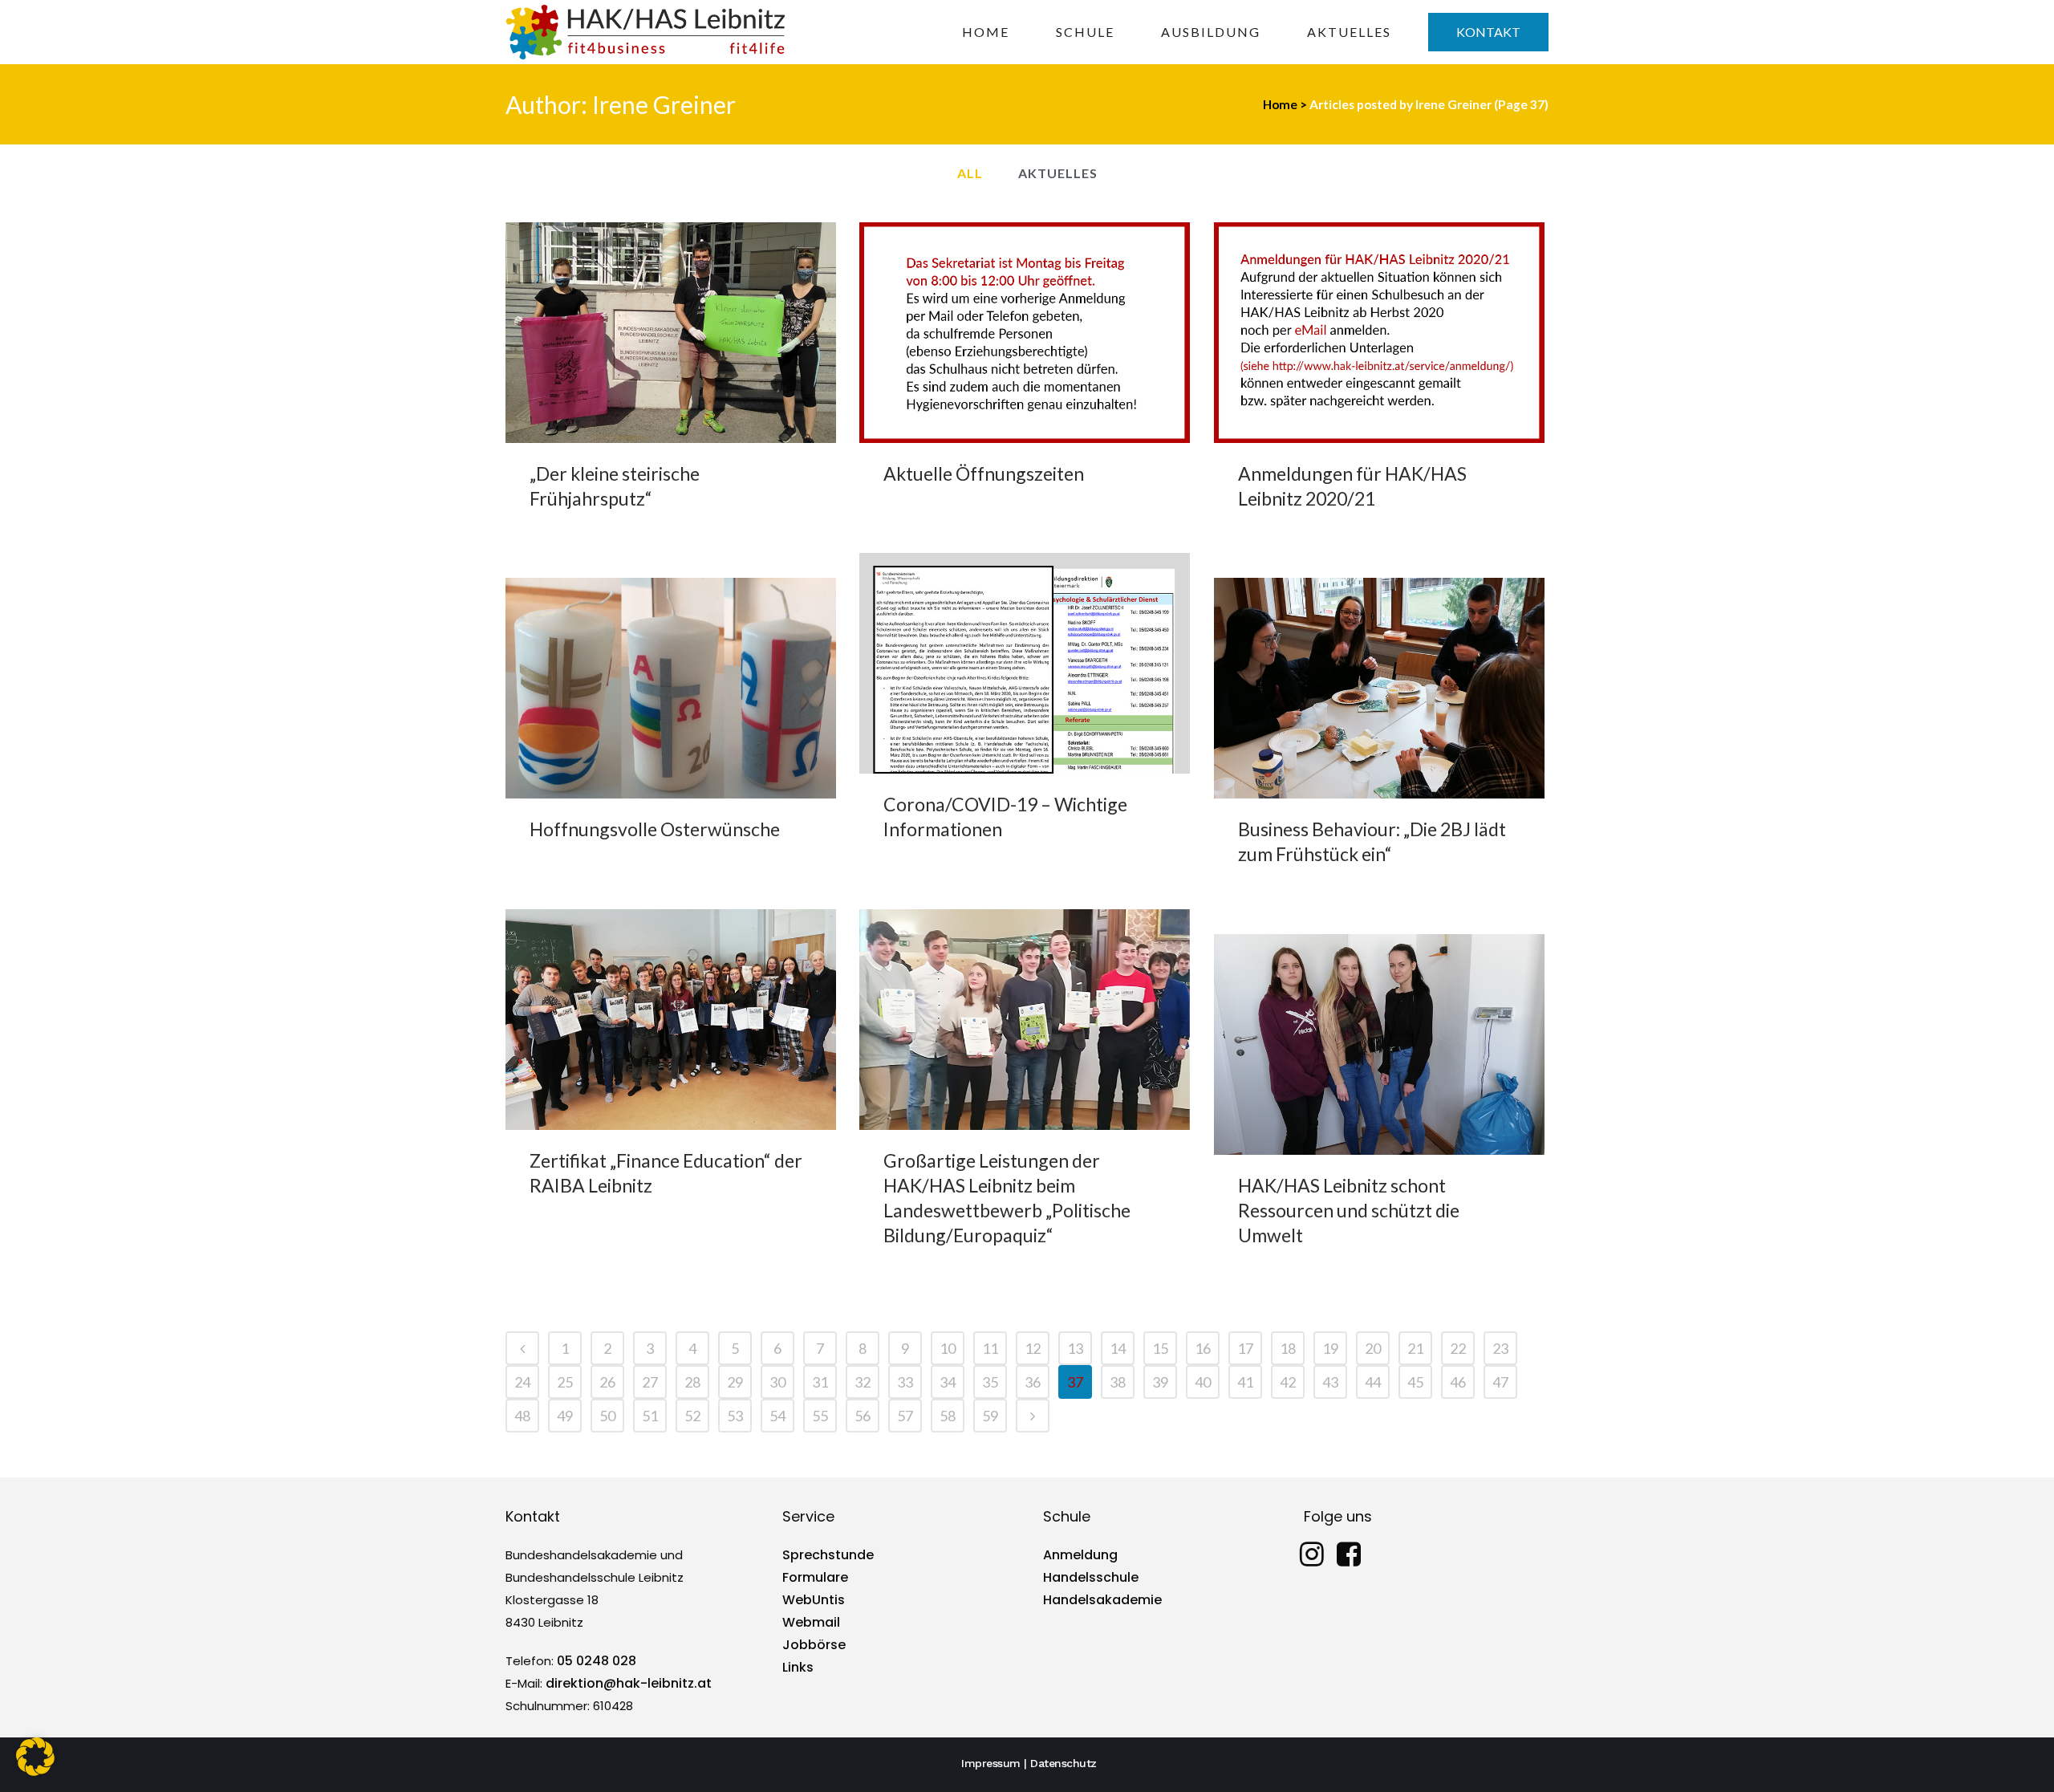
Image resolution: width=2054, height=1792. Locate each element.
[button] (35, 1757)
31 (820, 1382)
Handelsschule (1091, 1577)
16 (1203, 1348)
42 (1288, 1382)
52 (692, 1416)
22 (1458, 1348)
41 (1245, 1382)
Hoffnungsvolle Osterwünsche (655, 829)
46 (1458, 1382)
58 (948, 1416)
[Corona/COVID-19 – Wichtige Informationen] (1025, 663)
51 (650, 1416)
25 (565, 1382)
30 (777, 1382)
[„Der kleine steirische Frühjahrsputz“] (671, 333)
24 (522, 1382)
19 (1330, 1348)
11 (990, 1348)
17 (1245, 1348)
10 (948, 1348)
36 (1033, 1382)
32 (863, 1382)
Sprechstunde (828, 1555)
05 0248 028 (597, 1661)
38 (1118, 1382)
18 (1288, 1348)
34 (948, 1382)
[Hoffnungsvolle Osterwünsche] (671, 688)
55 (820, 1416)
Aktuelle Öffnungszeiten (984, 473)
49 (565, 1416)
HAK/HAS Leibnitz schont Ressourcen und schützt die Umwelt (1349, 1210)
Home (1280, 104)
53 (735, 1416)
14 (1118, 1348)
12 (1033, 1348)
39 (1160, 1382)
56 (863, 1416)
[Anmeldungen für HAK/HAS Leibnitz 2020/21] (1379, 333)
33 (905, 1382)
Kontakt (1488, 32)
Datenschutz (1064, 1763)
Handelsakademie (1102, 1600)
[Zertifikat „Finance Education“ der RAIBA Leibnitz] (671, 1020)
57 (905, 1416)
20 (1373, 1348)
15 (1160, 1348)
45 (1415, 1382)
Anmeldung (1080, 1555)
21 (1415, 1348)
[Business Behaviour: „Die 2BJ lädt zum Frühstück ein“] (1379, 688)
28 (692, 1382)
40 (1203, 1382)
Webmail (811, 1622)
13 (1075, 1348)
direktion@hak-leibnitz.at (629, 1683)
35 (990, 1382)
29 (735, 1382)
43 (1330, 1382)
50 (607, 1416)
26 (607, 1382)
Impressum (991, 1763)
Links (798, 1667)
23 (1500, 1348)
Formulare (815, 1577)
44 (1373, 1382)
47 (1500, 1382)
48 (522, 1416)
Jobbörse (814, 1645)
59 (990, 1416)
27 (650, 1382)
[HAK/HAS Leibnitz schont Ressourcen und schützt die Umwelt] (1379, 1044)
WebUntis (814, 1600)
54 (777, 1416)
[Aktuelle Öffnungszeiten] (1025, 333)
